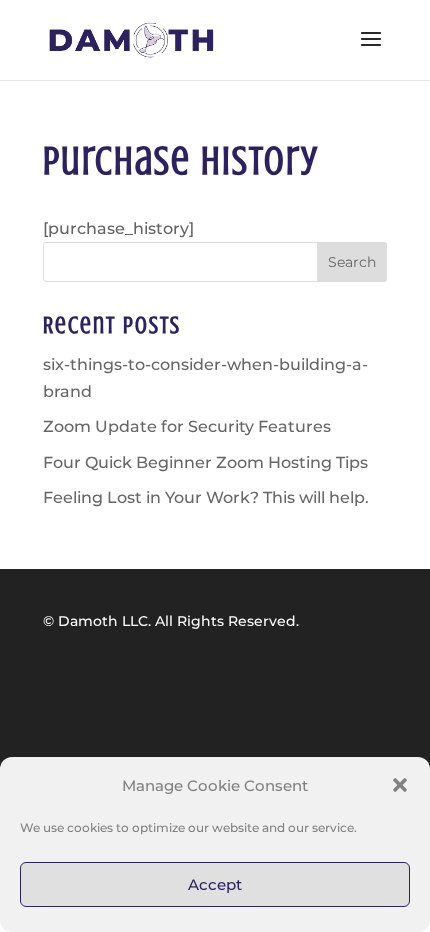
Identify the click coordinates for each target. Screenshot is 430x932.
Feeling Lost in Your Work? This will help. (206, 497)
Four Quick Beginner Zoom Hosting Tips (205, 462)
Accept (215, 884)
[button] (400, 785)
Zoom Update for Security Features (187, 426)
